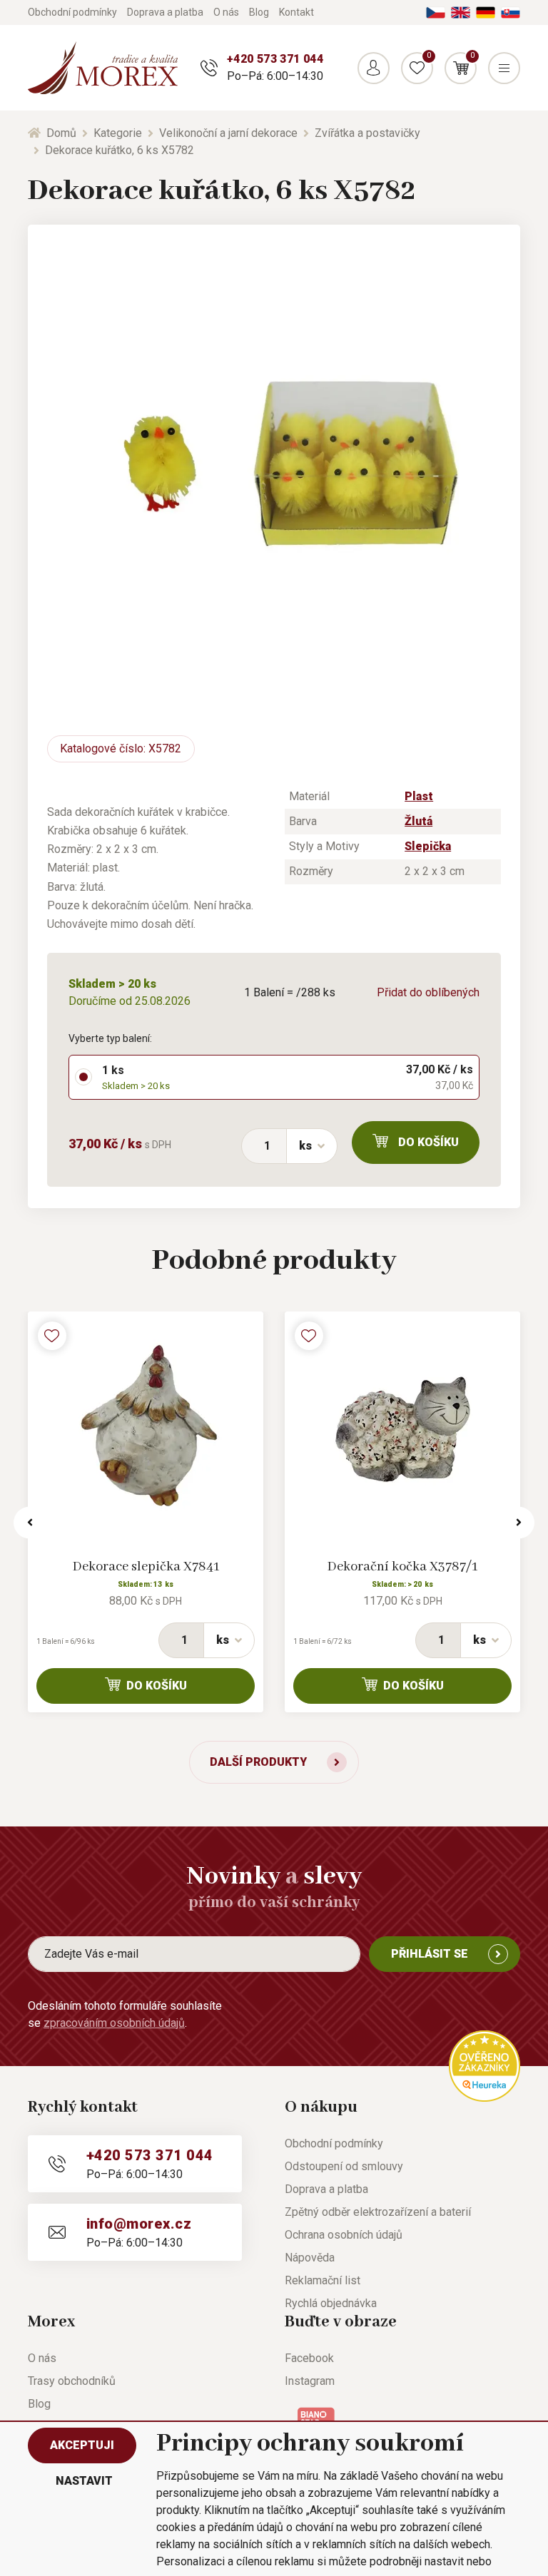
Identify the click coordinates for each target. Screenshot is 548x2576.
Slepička (428, 846)
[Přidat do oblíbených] (52, 1336)
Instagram (310, 2381)
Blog (259, 12)
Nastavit (84, 2481)
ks (305, 1146)
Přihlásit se (430, 1954)
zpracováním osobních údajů (114, 2023)
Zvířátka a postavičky (367, 133)
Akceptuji (82, 2445)
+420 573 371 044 (275, 59)
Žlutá (418, 821)
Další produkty (258, 1762)
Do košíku (428, 1142)
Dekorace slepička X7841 (146, 1567)
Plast (419, 796)
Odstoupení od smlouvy (344, 2166)
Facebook (309, 2358)
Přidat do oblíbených (428, 992)
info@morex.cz (139, 2224)
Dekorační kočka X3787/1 (402, 1567)
